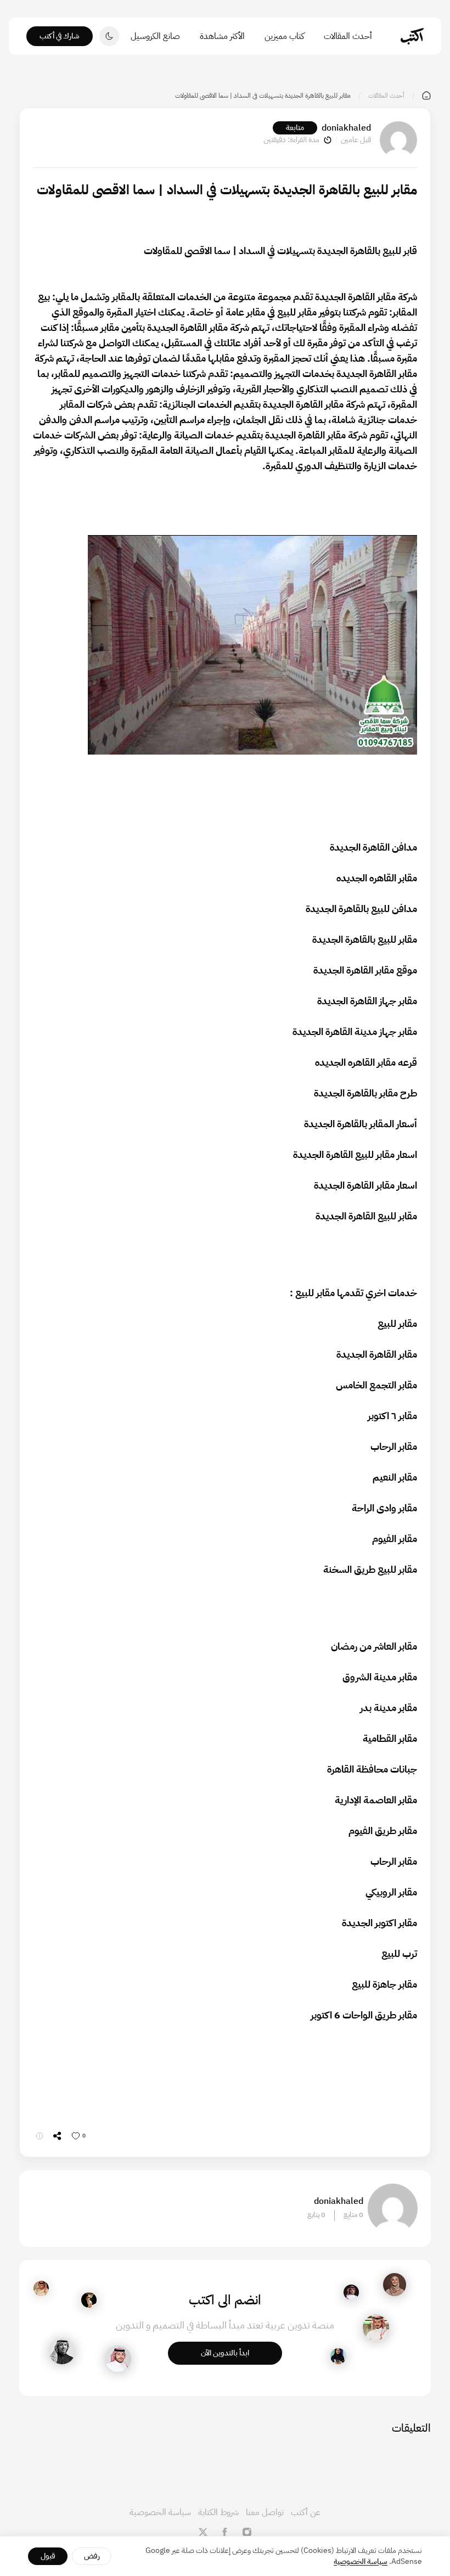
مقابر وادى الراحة (384, 1508)
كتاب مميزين (284, 36)
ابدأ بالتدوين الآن (225, 2353)
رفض (92, 2556)
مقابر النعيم (395, 1477)
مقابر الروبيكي (391, 1892)
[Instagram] (247, 2532)
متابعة (295, 128)
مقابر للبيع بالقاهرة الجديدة (365, 939)
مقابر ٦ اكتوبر (392, 1416)
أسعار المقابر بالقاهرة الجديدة (361, 1124)
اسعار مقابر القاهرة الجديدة (365, 1185)
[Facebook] (225, 2532)
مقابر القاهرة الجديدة (355, 297)
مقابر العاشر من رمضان (374, 1646)
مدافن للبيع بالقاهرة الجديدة (361, 909)
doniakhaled (346, 128)
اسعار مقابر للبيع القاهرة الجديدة (355, 1154)
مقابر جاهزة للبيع (384, 1984)
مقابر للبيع (315, 1293)
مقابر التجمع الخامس (376, 1385)
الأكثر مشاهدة (222, 36)
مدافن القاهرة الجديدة (373, 847)
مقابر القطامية (390, 1738)
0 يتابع (316, 2215)
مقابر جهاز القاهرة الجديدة (367, 1001)
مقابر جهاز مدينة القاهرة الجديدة (355, 1031)
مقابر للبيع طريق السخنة (370, 1569)
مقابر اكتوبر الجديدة (379, 1923)
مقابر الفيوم (395, 1539)
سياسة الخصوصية (160, 2512)
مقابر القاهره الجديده (377, 878)
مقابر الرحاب (394, 1446)
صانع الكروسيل (155, 36)
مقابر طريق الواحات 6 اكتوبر (364, 2015)
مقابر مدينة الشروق (380, 1677)
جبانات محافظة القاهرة (372, 1769)
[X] (203, 2532)
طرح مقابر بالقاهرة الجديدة (365, 1093)
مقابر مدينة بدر (389, 1708)
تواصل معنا (265, 2512)
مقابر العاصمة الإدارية (376, 1800)
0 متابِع (353, 2215)
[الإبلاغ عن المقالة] (40, 2136)
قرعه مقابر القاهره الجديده (366, 1062)
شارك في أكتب (60, 36)
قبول (48, 2556)
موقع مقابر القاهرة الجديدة (365, 970)
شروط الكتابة (218, 2512)
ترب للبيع (399, 1953)
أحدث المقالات (348, 36)
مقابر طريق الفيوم (383, 1830)
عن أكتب (306, 2512)
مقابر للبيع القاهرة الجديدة (366, 1216)
